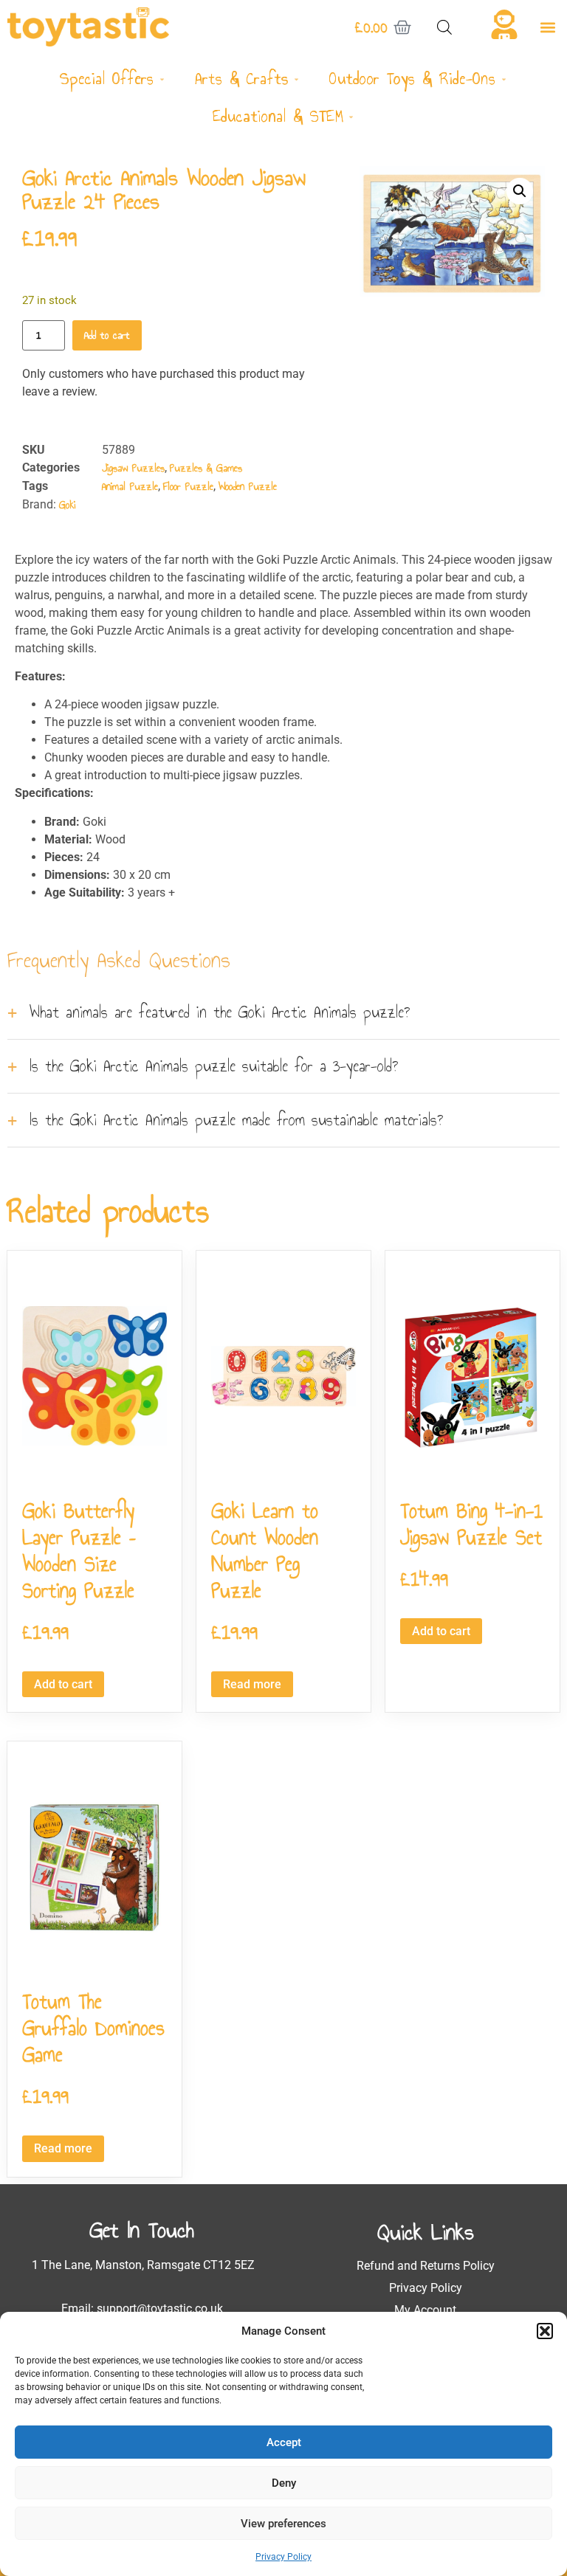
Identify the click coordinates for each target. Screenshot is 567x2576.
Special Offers (107, 79)
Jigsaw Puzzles (133, 468)
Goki (67, 505)
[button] (545, 2331)
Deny (284, 2483)
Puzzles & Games (206, 468)
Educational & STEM (278, 116)
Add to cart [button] (63, 1684)
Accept (284, 2442)
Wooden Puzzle (248, 487)
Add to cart (107, 335)
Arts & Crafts (242, 79)
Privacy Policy (283, 2557)
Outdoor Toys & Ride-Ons (413, 79)
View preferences (283, 2524)
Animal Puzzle (130, 487)
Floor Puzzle (188, 487)
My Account (425, 2310)
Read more (252, 1684)
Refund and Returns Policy (426, 2266)
